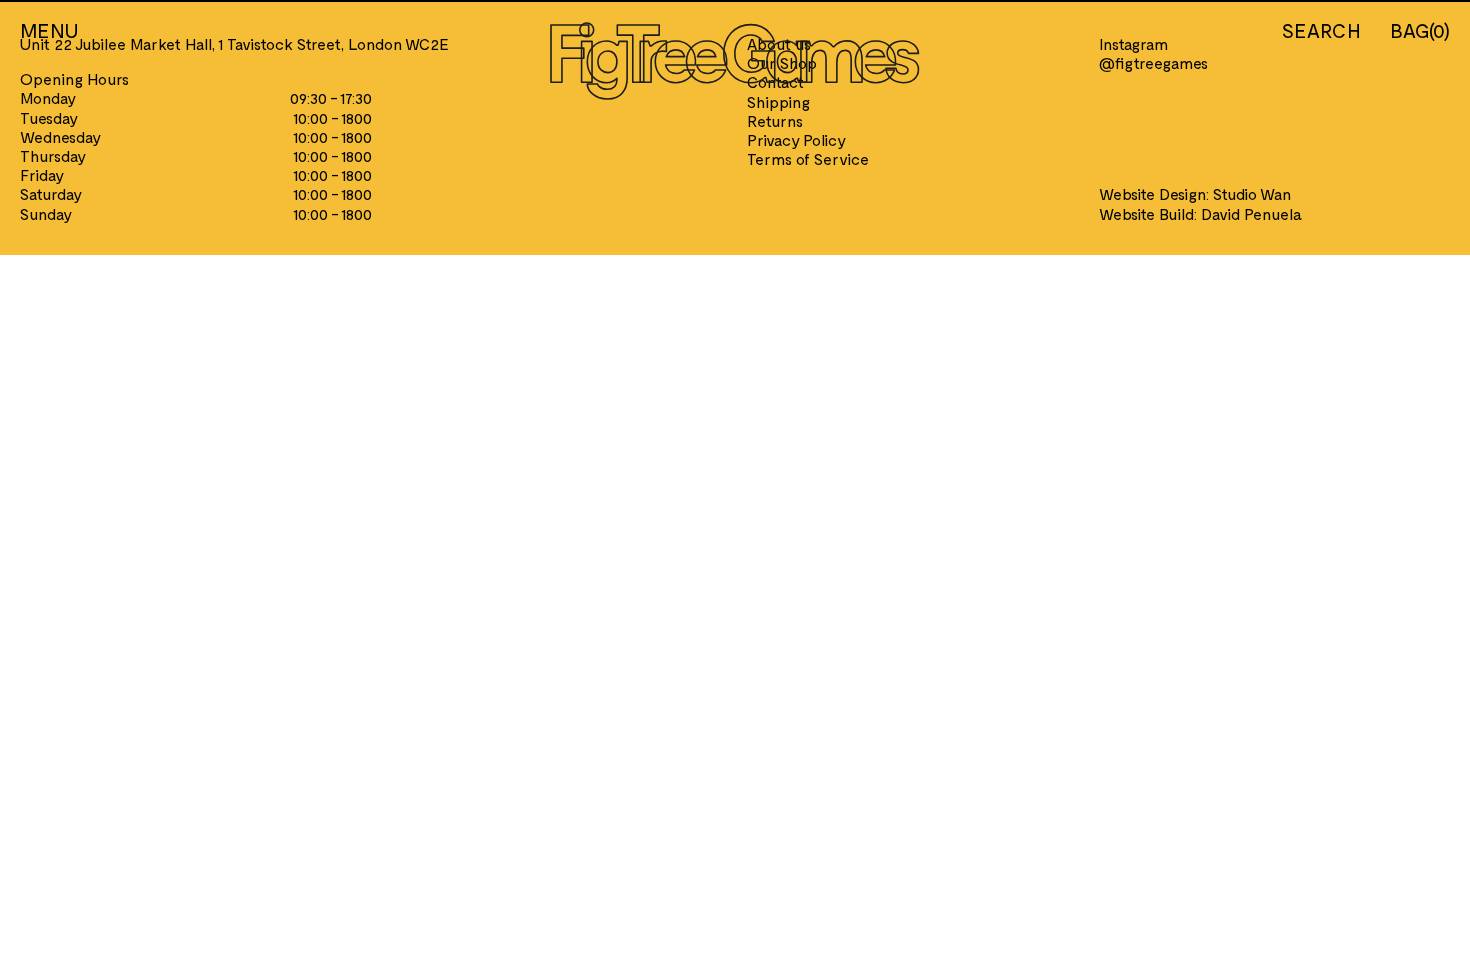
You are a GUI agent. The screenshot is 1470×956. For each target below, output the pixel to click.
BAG (1420, 30)
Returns (775, 120)
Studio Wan (1252, 193)
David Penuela (1251, 213)
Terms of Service (808, 158)
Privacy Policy (796, 139)
